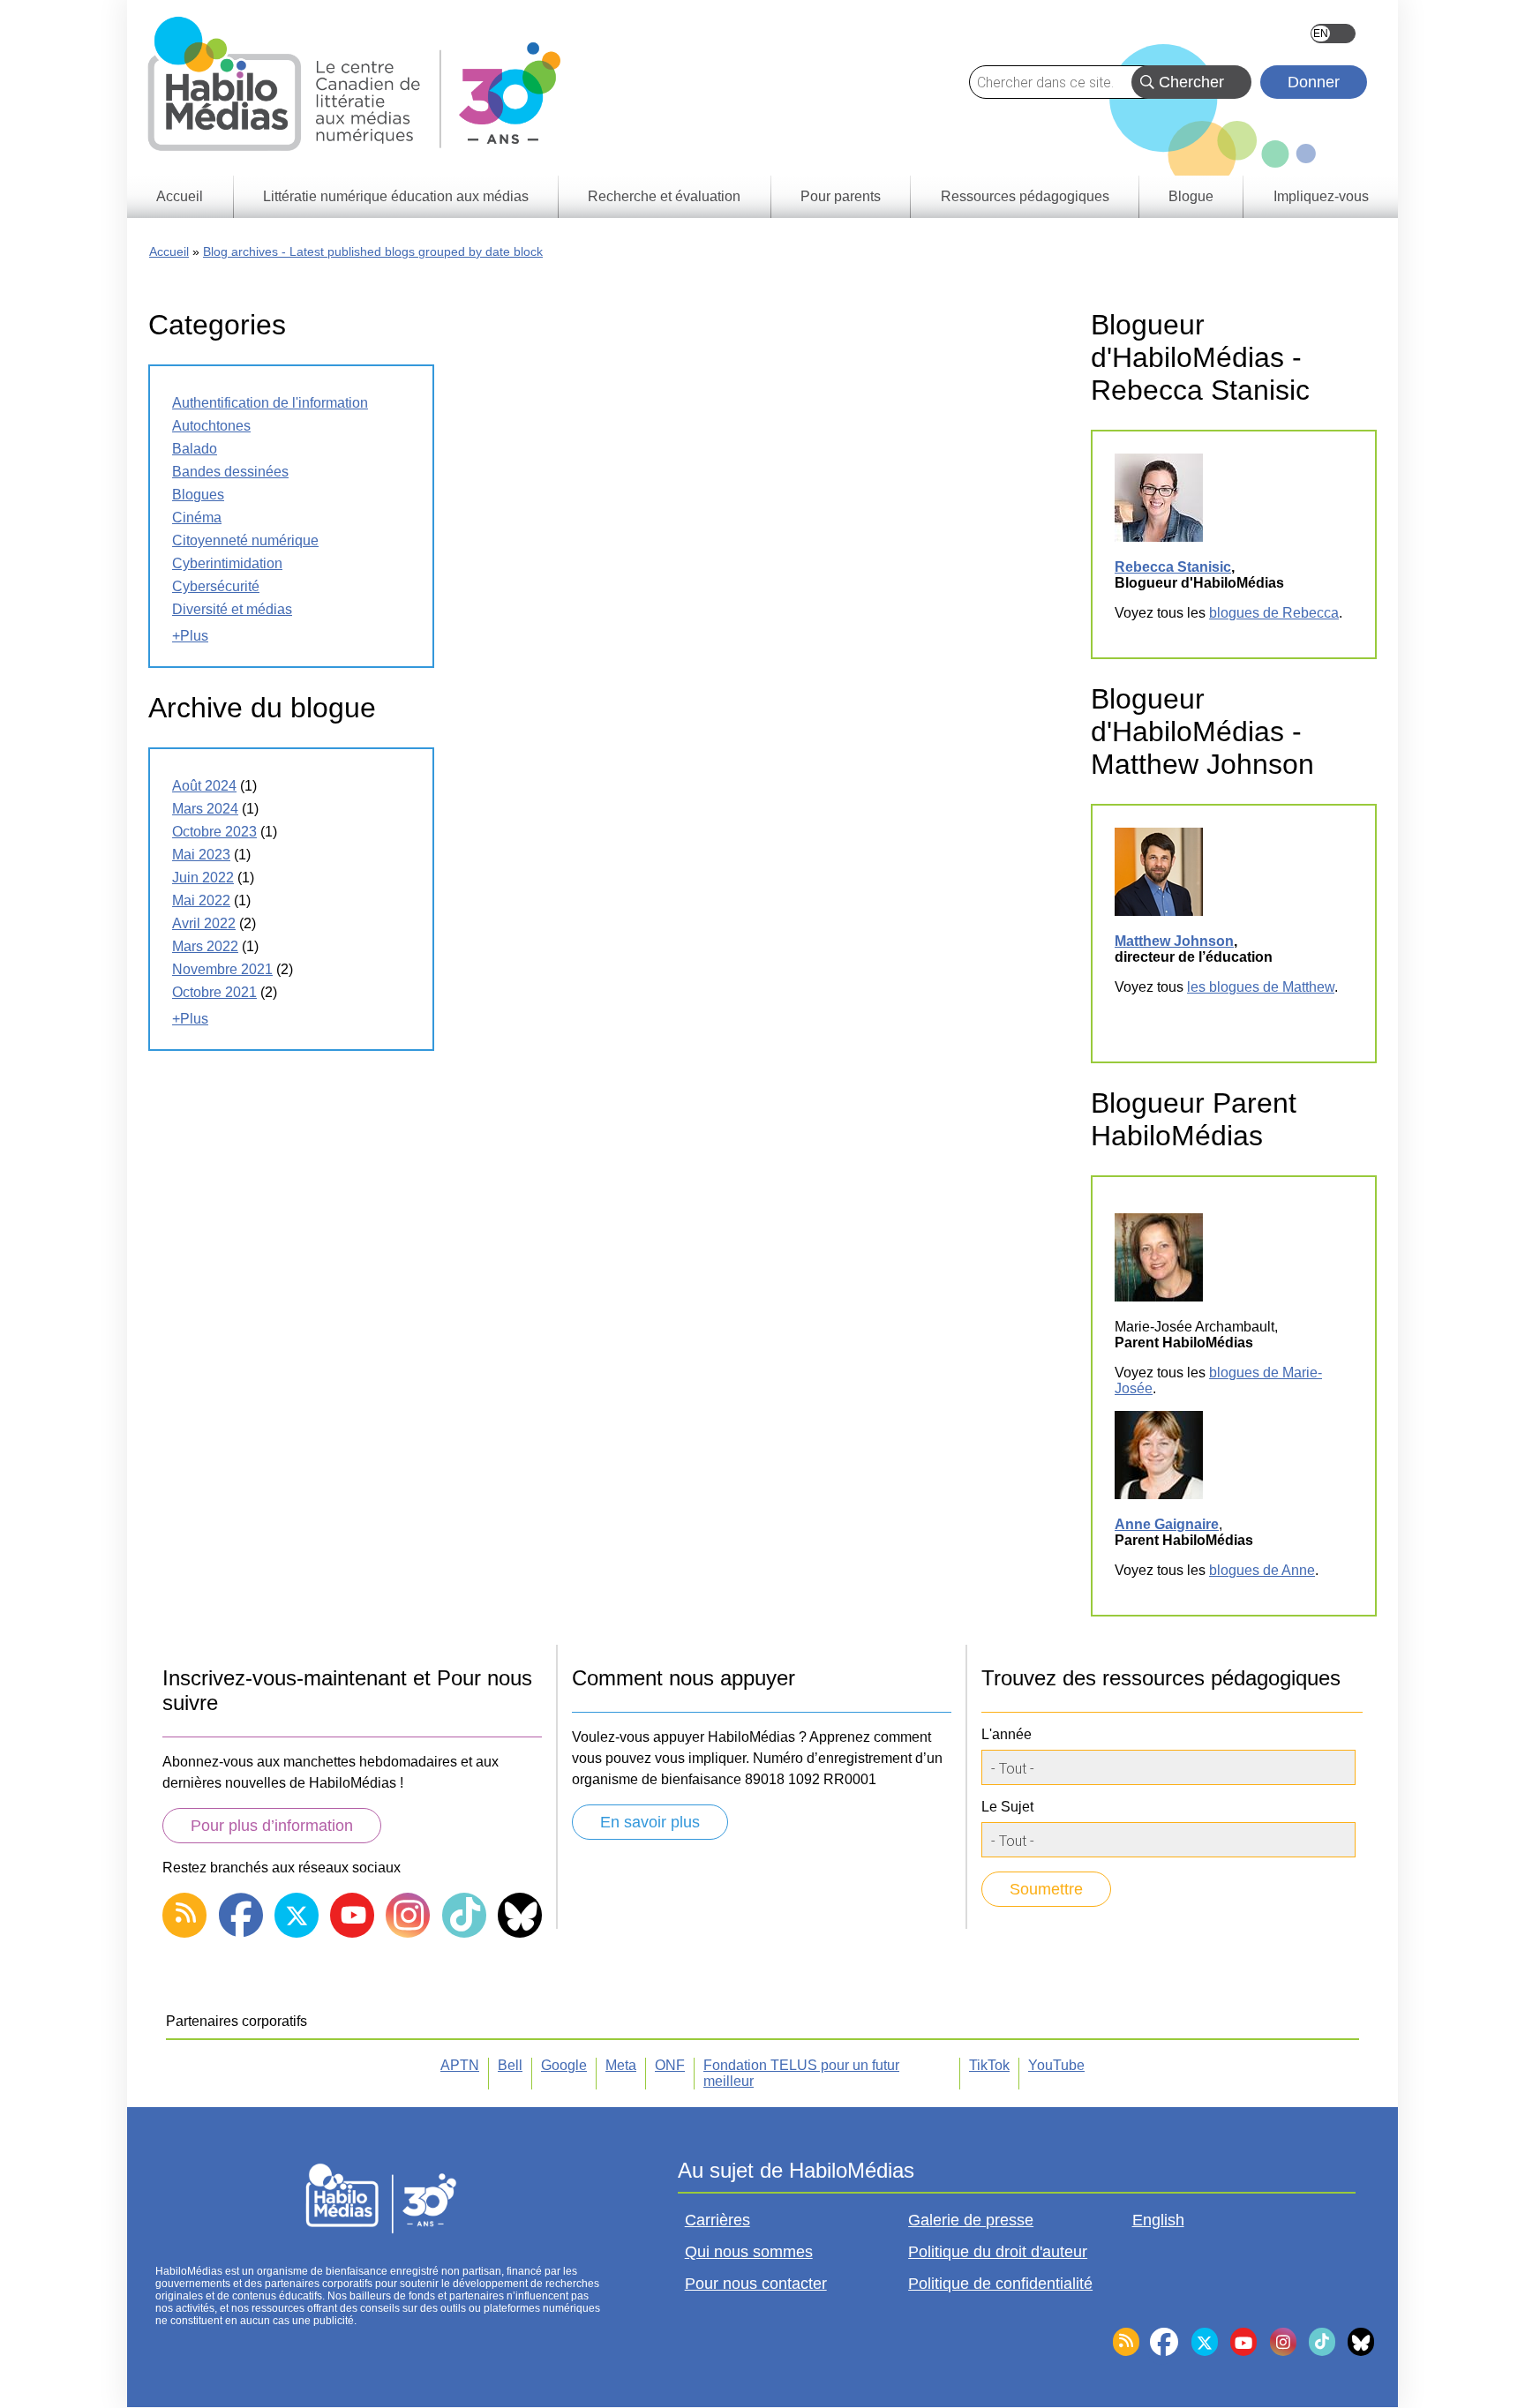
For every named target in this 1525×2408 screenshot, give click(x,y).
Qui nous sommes (749, 2252)
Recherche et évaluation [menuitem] (664, 196)
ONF (670, 2065)
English (1333, 34)
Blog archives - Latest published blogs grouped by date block (373, 251)
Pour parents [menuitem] (841, 196)
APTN (460, 2065)
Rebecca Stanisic (1173, 567)
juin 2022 (203, 878)
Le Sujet (1007, 1807)
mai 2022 (201, 900)
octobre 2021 (214, 992)
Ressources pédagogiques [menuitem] (1025, 196)
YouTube (1056, 2065)
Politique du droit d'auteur (998, 2252)
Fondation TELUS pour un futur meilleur (801, 2073)
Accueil (169, 251)
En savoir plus (650, 1822)
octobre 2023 (214, 832)
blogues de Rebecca (1274, 613)
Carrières (717, 2220)
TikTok (989, 2065)
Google (564, 2065)
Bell (510, 2065)
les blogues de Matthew (1261, 987)
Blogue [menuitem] (1191, 196)
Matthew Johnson (1174, 941)
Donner (1314, 82)
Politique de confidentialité (1000, 2284)
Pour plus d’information (272, 1826)
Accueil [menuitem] (180, 196)
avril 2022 (204, 923)
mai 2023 (201, 855)
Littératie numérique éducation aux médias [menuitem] (396, 196)
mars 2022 (205, 946)
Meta (621, 2065)
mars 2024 (205, 809)
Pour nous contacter (756, 2284)
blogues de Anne (1262, 1570)
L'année (1007, 1734)
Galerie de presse (971, 2220)
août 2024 (204, 786)
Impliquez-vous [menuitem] (1321, 196)
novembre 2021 (222, 969)
